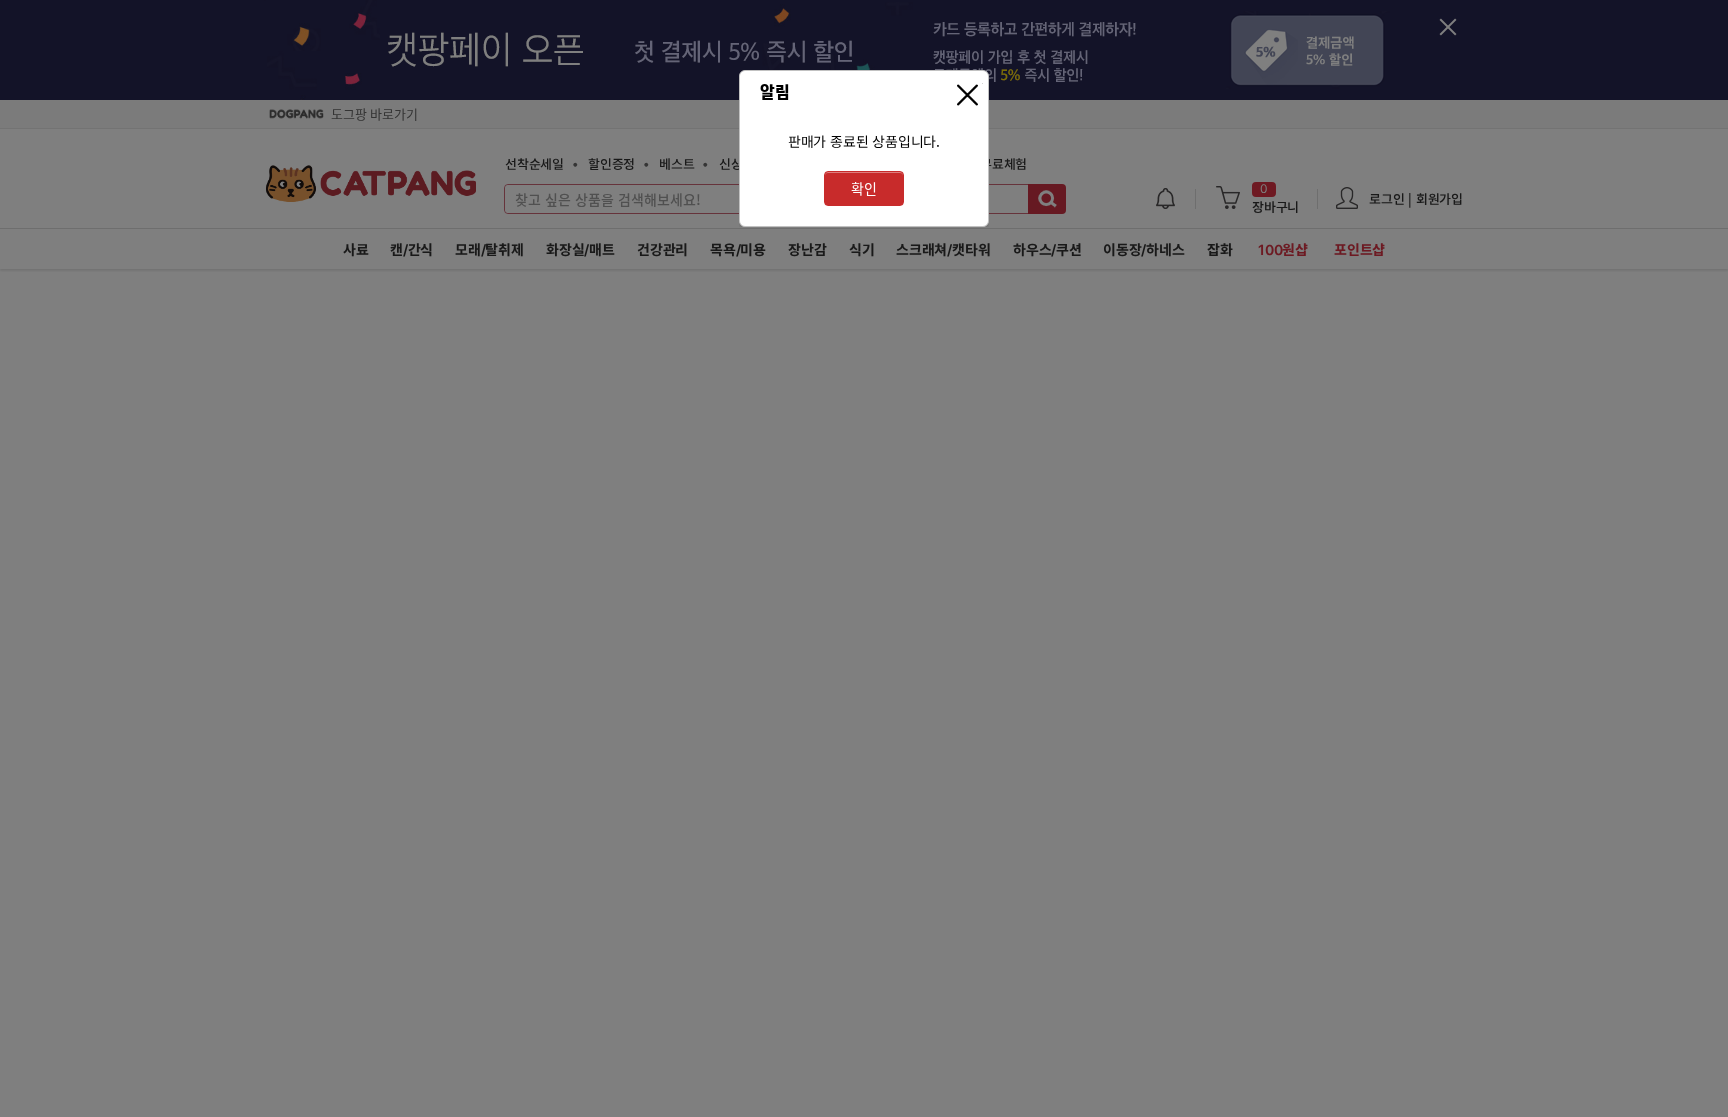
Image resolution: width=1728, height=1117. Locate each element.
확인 (864, 188)
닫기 (970, 95)
